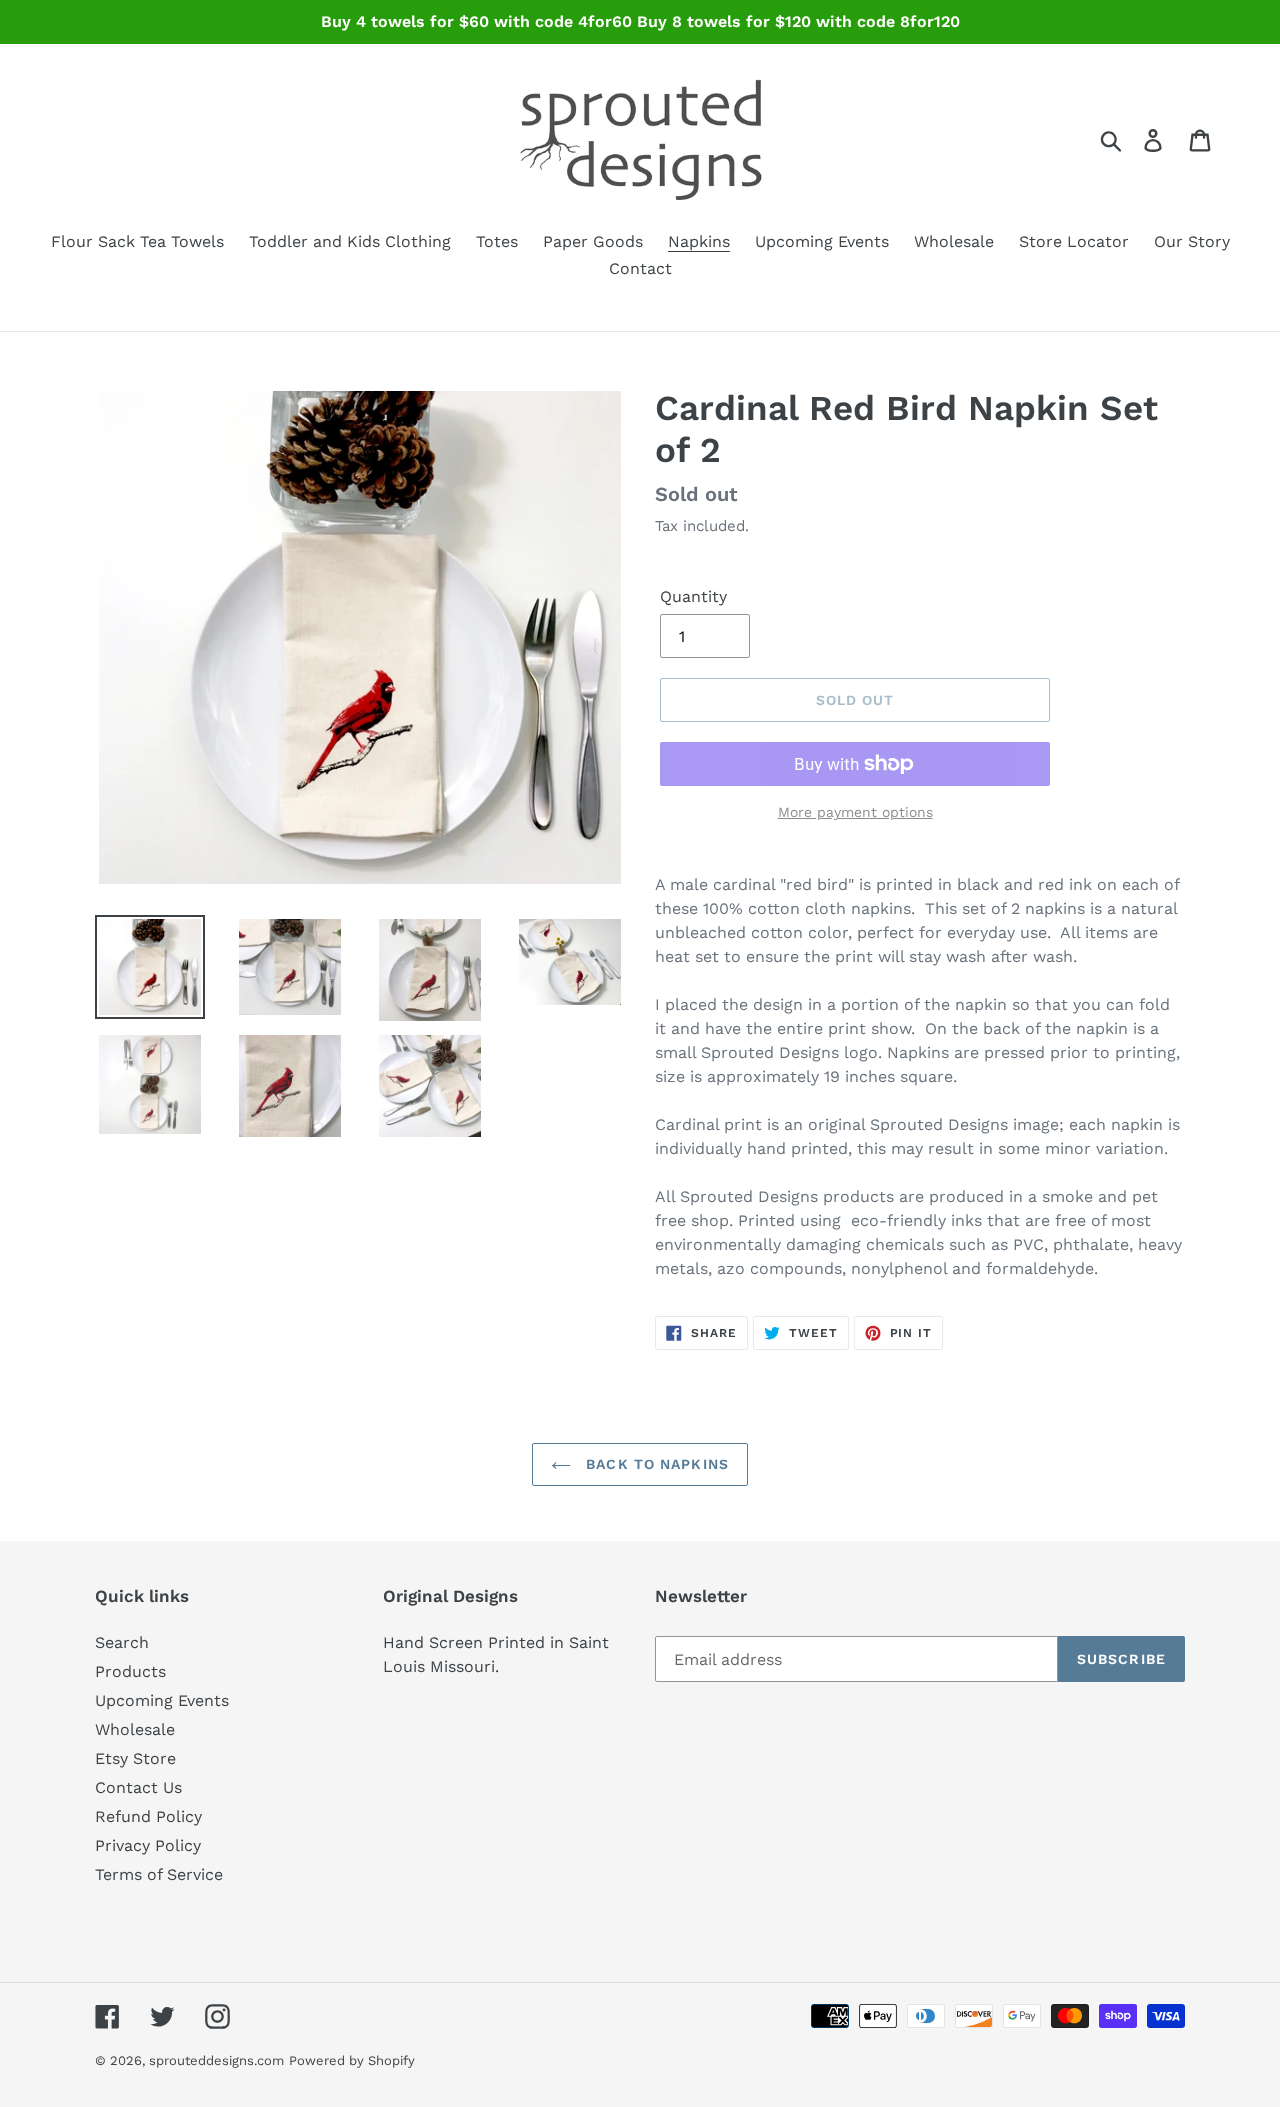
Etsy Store (135, 1758)
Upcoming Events (162, 1700)
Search (122, 1642)
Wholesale (135, 1729)
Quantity (693, 596)
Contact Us (138, 1787)
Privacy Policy (148, 1845)
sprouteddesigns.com (216, 2060)
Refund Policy (148, 1816)
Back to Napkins (655, 1464)
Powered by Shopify (352, 2060)
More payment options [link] (855, 812)
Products (130, 1671)
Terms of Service (159, 1874)
